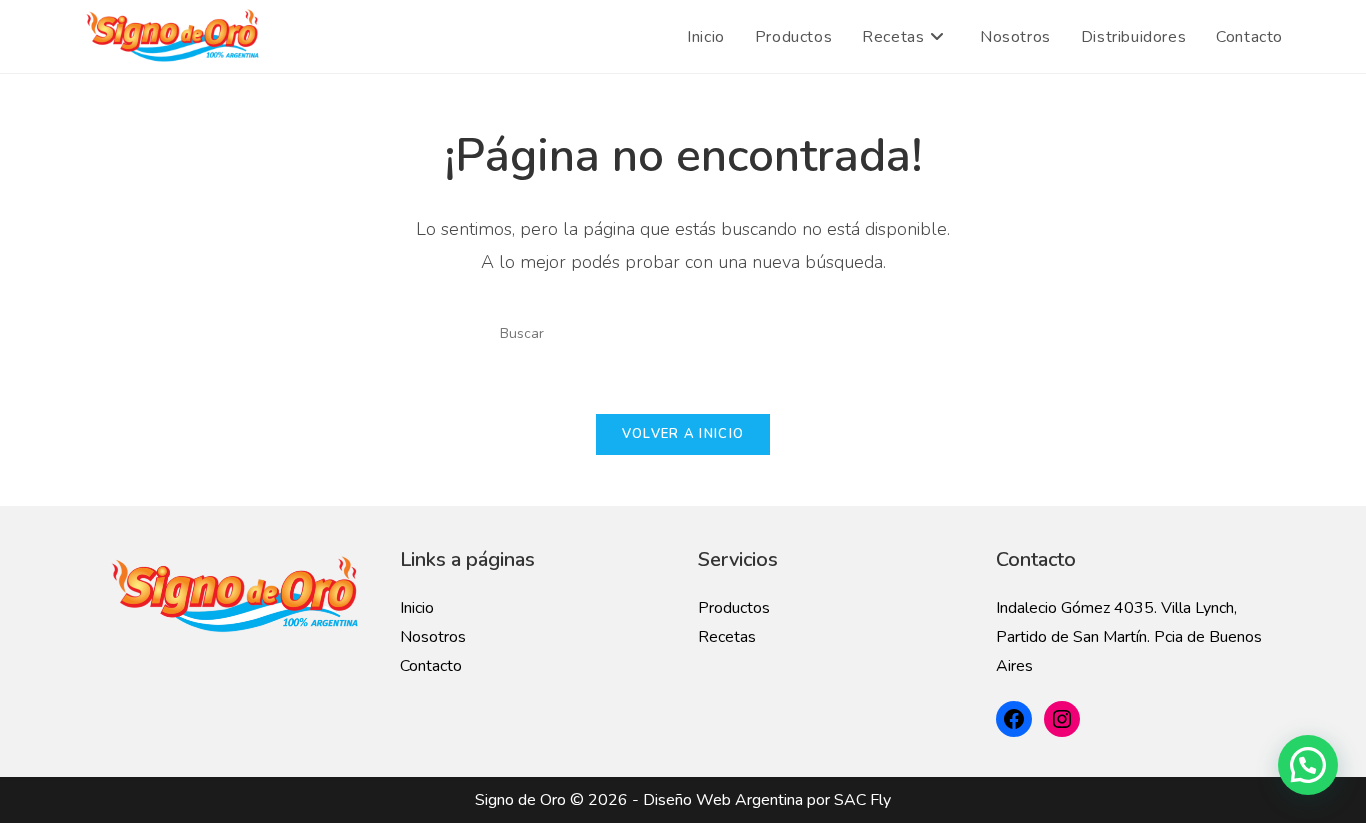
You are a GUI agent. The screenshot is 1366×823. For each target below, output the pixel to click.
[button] (1308, 765)
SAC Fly (862, 800)
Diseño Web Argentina (723, 800)
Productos (734, 608)
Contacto (431, 666)
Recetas (727, 637)
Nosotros (433, 637)
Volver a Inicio (683, 434)
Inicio (417, 608)
